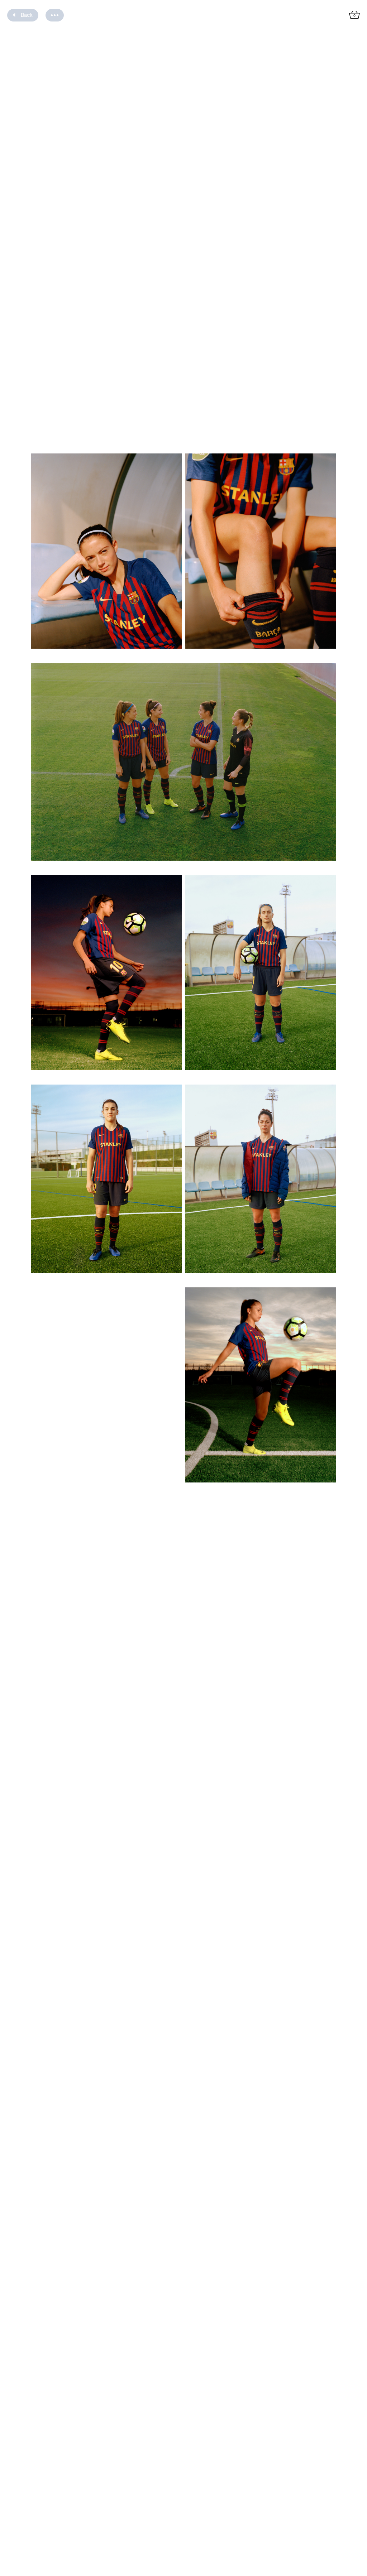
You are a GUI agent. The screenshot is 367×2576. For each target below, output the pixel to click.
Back (27, 15)
